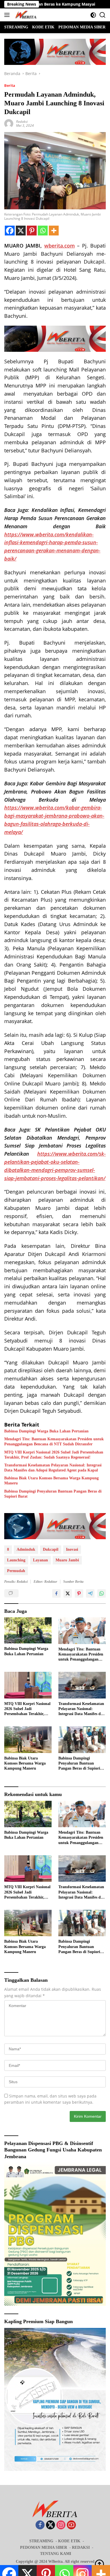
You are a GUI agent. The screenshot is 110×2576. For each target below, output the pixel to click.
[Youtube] (71, 2525)
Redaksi (22, 122)
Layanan (40, 1560)
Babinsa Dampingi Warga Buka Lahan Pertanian (46, 1431)
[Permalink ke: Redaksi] (9, 123)
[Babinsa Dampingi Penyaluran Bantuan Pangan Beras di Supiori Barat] (82, 1740)
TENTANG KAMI (56, 2554)
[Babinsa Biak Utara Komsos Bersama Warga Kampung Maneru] (28, 1740)
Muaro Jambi (67, 1560)
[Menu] (8, 15)
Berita (10, 85)
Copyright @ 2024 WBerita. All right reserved (55, 2562)
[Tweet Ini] (68, 1593)
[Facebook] (10, 231)
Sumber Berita (73, 1582)
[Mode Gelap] (93, 15)
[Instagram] (61, 2525)
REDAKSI (81, 2547)
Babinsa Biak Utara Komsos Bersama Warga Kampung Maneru (51, 1481)
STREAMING (41, 2541)
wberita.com (60, 246)
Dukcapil (51, 1549)
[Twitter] (50, 2525)
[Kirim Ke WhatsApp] (102, 1593)
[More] (54, 231)
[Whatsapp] (43, 231)
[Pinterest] (32, 231)
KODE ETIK (69, 2541)
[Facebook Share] (56, 1593)
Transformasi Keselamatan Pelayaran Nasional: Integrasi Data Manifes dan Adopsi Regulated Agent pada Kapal (53, 1468)
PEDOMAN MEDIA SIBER (44, 2547)
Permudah (16, 1571)
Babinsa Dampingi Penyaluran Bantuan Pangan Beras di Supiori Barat (53, 1494)
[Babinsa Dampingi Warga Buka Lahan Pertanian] (28, 1630)
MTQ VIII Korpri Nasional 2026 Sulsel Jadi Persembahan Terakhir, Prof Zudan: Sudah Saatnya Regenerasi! (54, 1455)
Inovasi (72, 1549)
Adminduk (26, 1549)
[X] (21, 231)
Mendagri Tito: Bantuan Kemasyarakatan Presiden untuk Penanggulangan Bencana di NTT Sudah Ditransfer (54, 1442)
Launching (16, 1560)
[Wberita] (25, 15)
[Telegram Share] (90, 1593)
